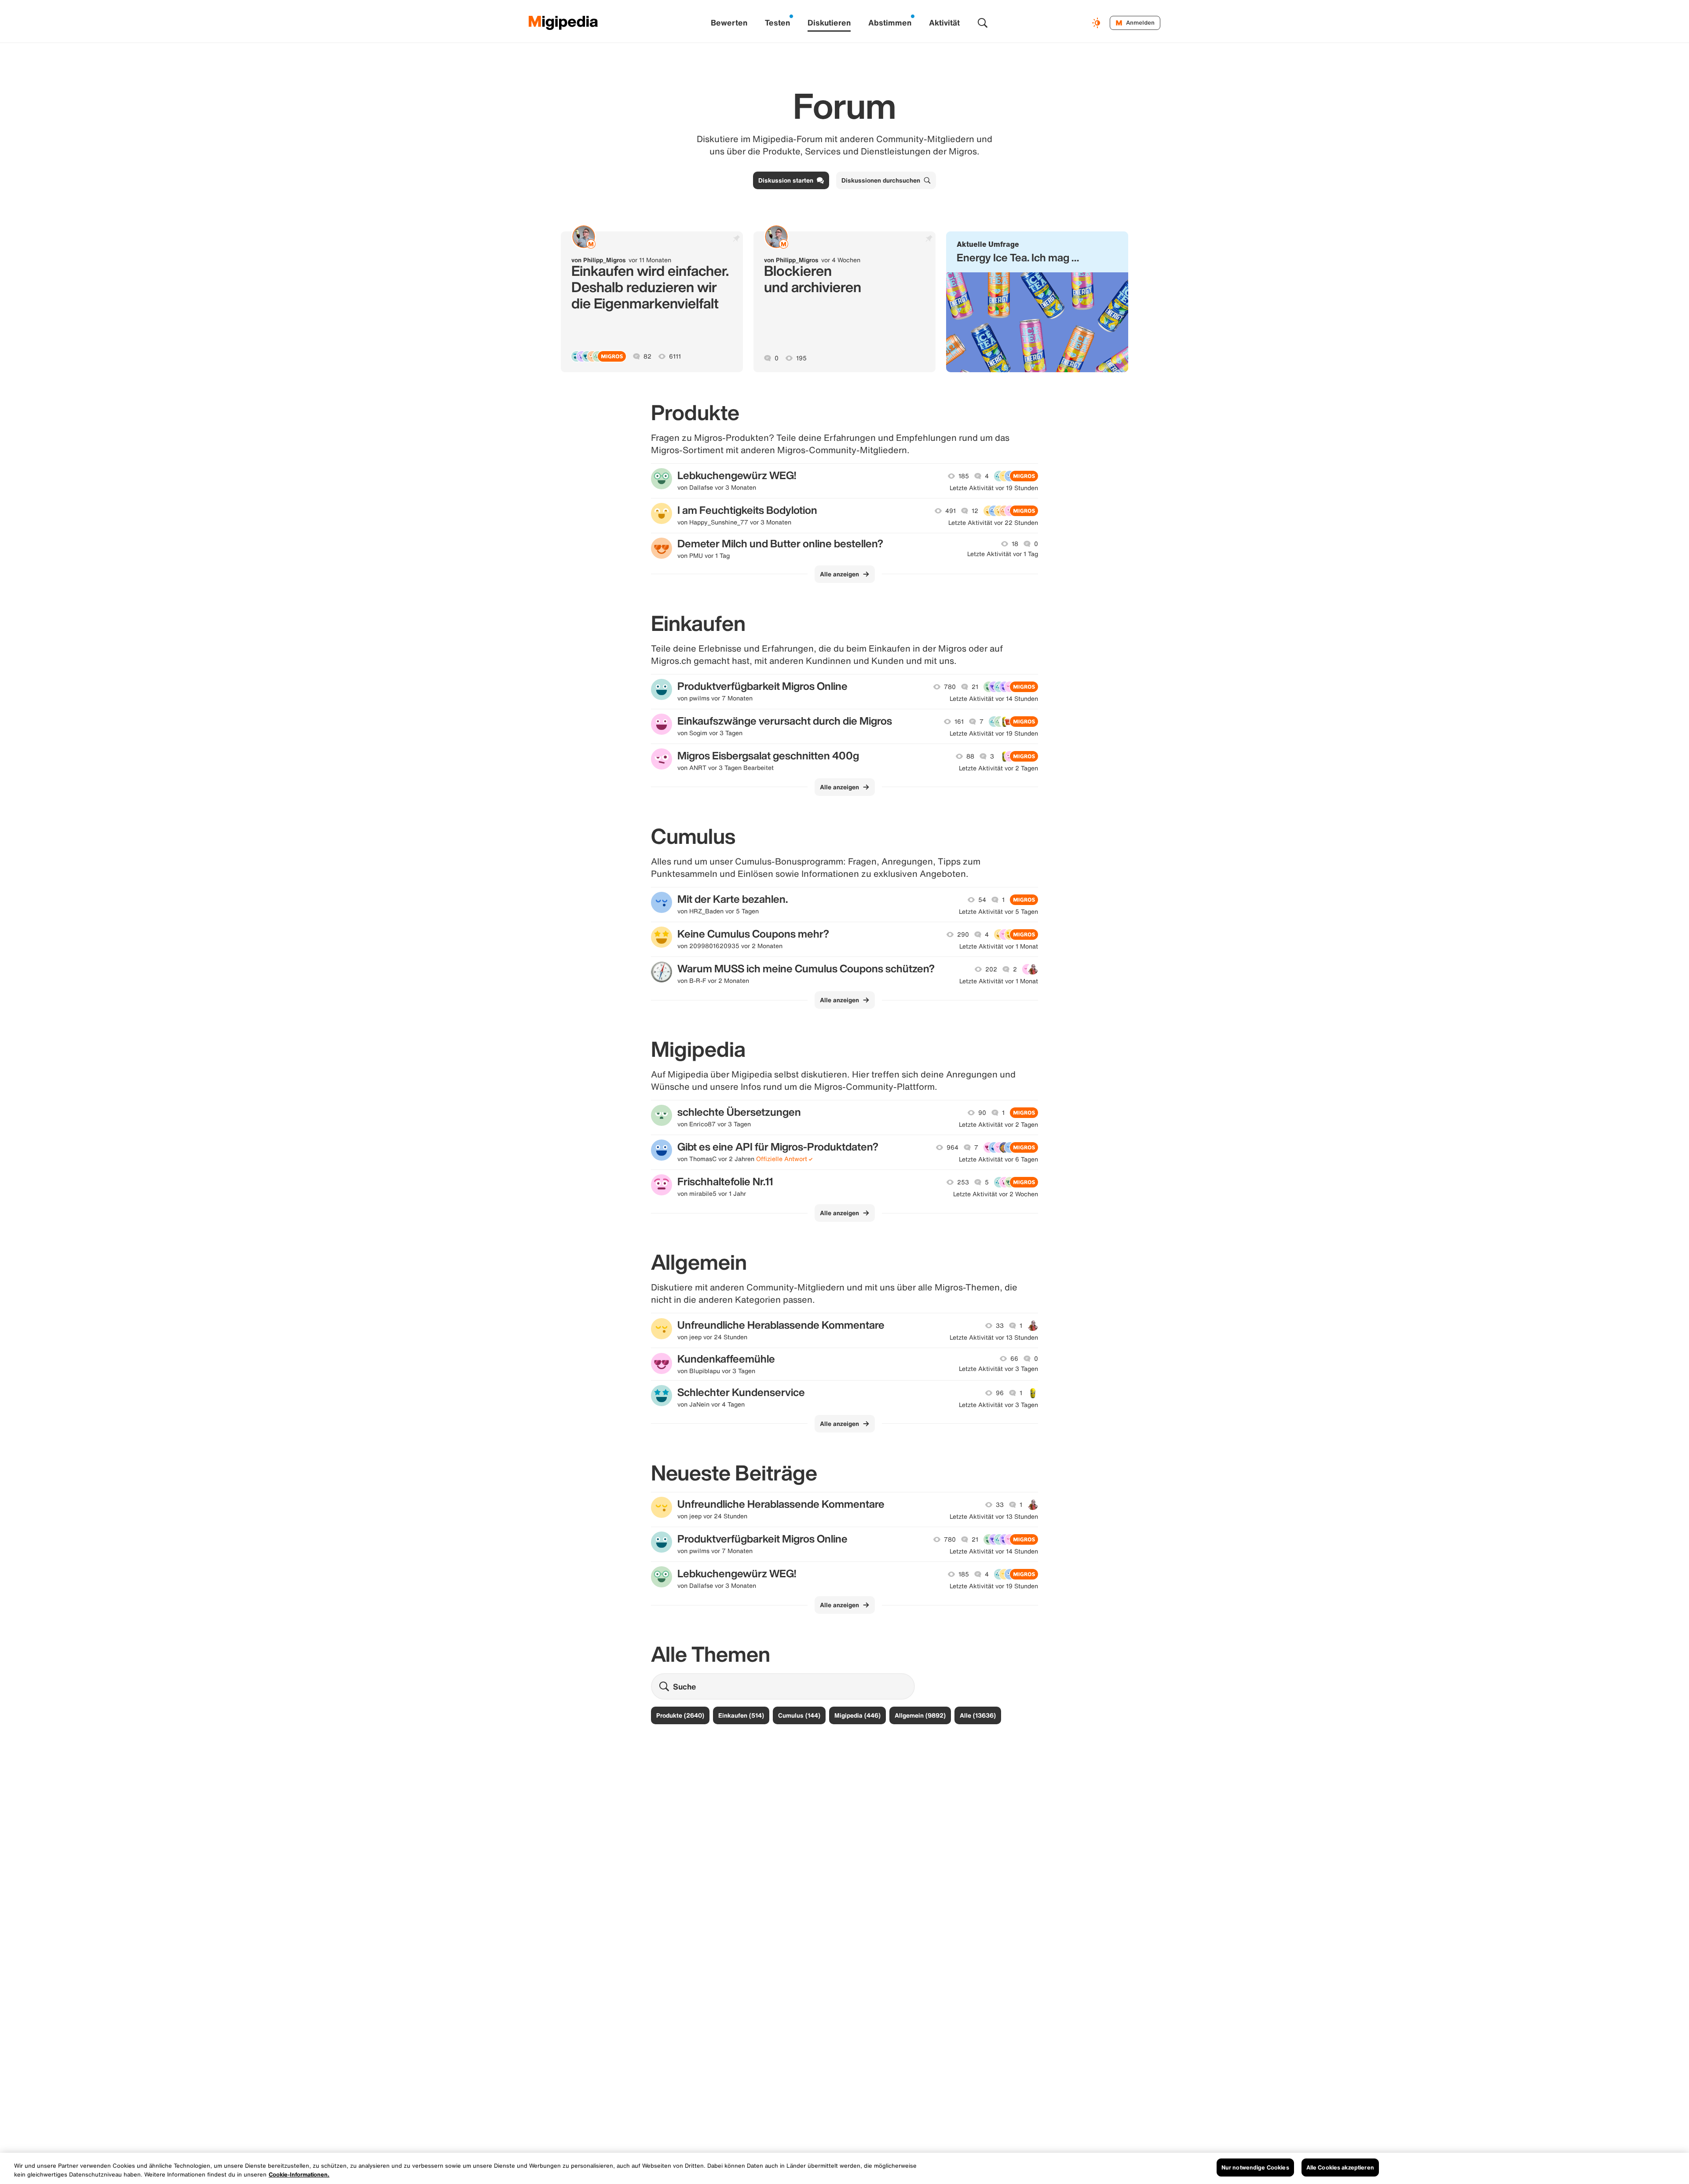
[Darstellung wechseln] (1097, 23)
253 (963, 1182)
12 (975, 511)
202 (991, 969)
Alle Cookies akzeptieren (1340, 2168)
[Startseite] (563, 23)
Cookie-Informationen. (299, 2175)
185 (964, 476)
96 (1000, 1393)
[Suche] (983, 23)
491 (951, 511)
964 (952, 1147)
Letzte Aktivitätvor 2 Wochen (996, 1194)
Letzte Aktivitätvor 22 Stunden (993, 523)
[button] (1037, 302)
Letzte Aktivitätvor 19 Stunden (994, 488)
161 (959, 722)
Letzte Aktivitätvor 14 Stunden (994, 699)
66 (1014, 1359)
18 (1015, 544)
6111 (675, 356)
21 (975, 687)
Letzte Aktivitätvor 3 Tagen (998, 1369)
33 (1000, 1326)
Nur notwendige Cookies (1255, 2168)
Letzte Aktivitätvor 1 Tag (1003, 554)
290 (963, 934)
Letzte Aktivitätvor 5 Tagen (998, 912)
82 (647, 356)
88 (970, 756)
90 (982, 1113)
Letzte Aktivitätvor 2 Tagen (998, 768)
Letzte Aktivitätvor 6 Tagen (998, 1159)
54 (982, 900)
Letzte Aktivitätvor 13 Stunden (994, 1338)
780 (950, 687)
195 (801, 358)
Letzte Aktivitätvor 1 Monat (999, 946)
